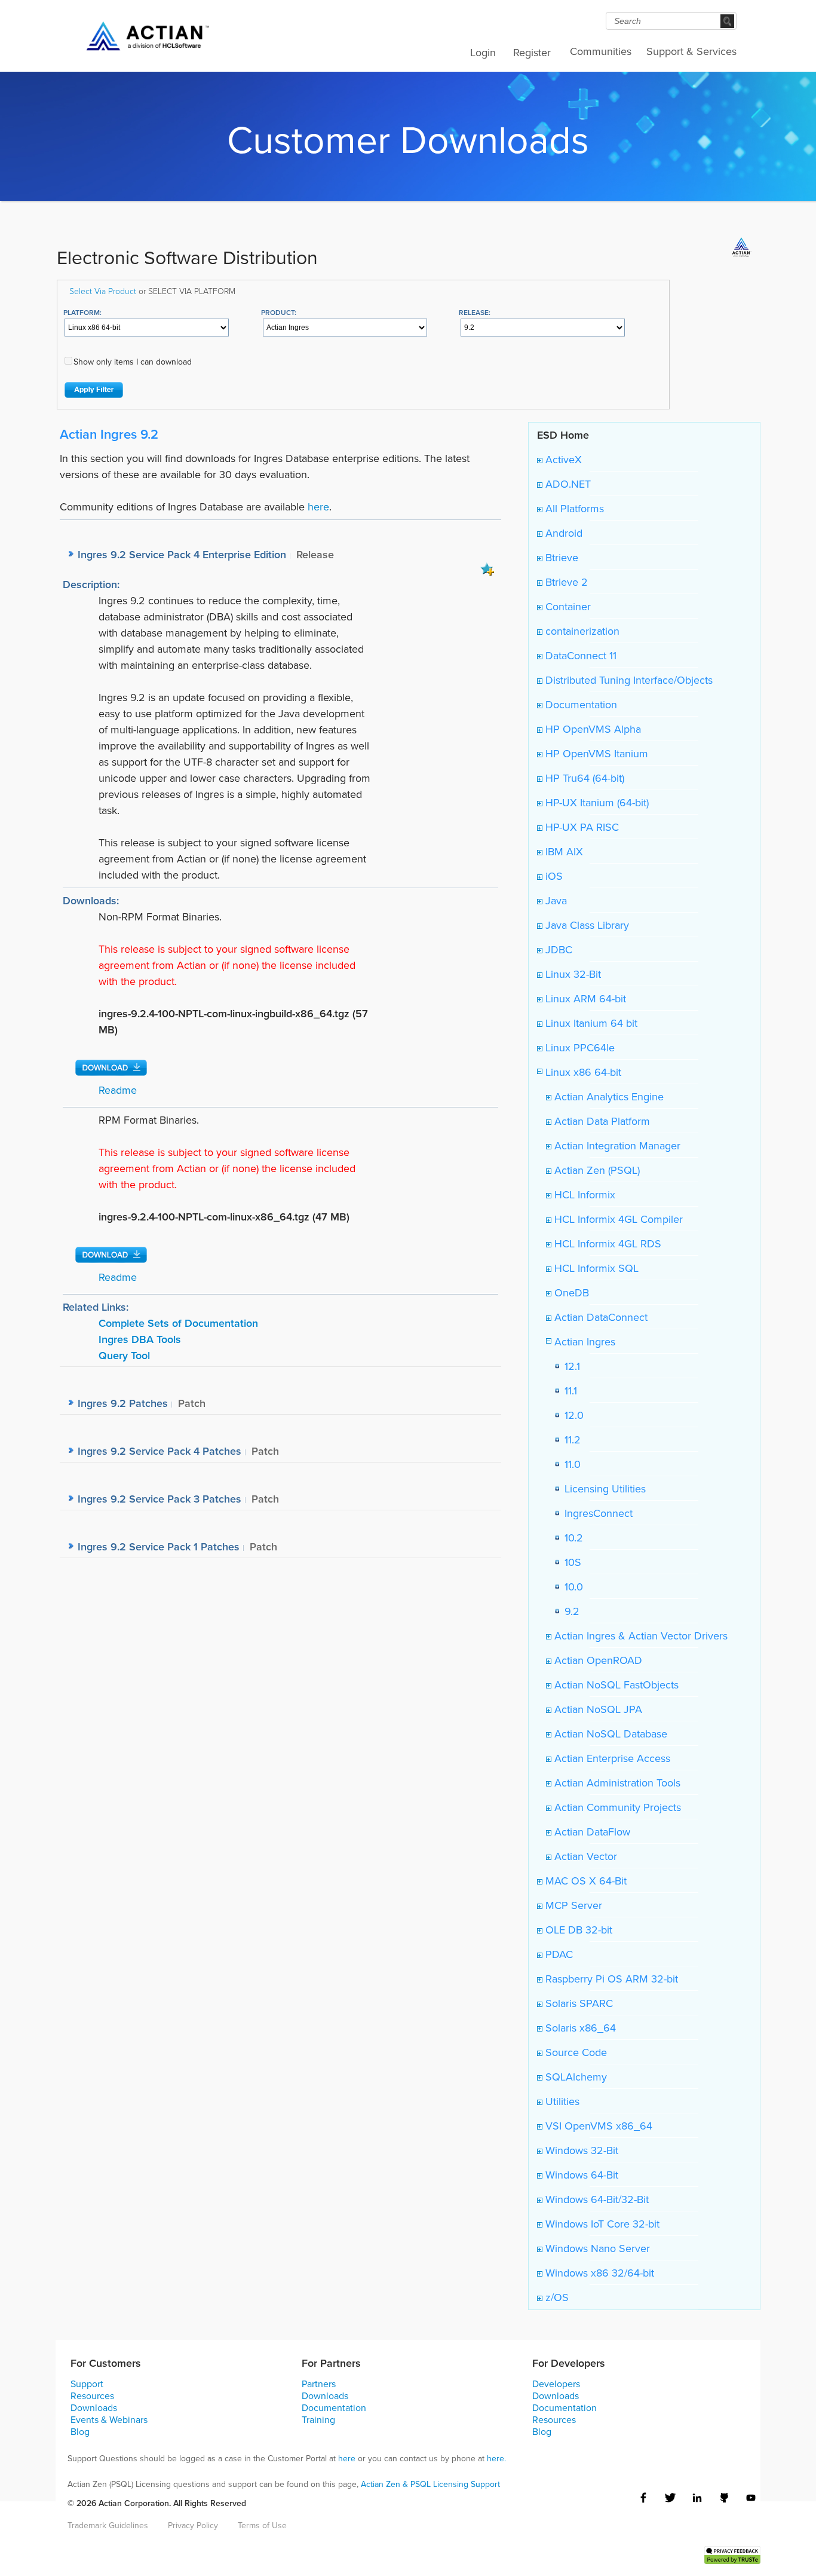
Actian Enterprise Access (611, 1758)
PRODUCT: (279, 312)
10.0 (571, 1587)
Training (318, 2419)
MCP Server (572, 1905)
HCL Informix (583, 1194)
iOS (553, 876)
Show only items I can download (133, 362)
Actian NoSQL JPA (597, 1709)
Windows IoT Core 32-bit (601, 2224)
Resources (92, 2396)
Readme (118, 1090)
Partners (319, 2384)
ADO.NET (567, 484)
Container (567, 606)
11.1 (568, 1391)
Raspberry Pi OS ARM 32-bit (610, 1979)
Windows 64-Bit (580, 2175)
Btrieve (560, 557)
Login (483, 52)
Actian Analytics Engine (608, 1096)
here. (496, 2458)
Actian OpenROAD (597, 1660)
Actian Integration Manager (616, 1145)
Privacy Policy (193, 2525)
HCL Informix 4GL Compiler (617, 1219)
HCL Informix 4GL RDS (606, 1243)
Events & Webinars (109, 2419)
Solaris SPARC (578, 2003)
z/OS (556, 2297)
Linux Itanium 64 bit (590, 1023)
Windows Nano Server (596, 2248)
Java (555, 900)
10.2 (571, 1538)
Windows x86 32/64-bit (598, 2273)
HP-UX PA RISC (581, 827)
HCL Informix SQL (595, 1268)
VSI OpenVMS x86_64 (597, 2126)
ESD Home (563, 435)
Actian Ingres (583, 1341)
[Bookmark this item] (487, 568)
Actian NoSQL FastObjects (615, 1685)
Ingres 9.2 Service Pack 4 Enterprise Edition (182, 554)
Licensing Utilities (602, 1489)
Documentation (580, 704)
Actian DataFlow (591, 1832)
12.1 (569, 1366)
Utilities (561, 2101)
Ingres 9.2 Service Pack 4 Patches (159, 1451)
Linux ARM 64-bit (584, 998)
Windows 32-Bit (580, 2150)
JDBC (557, 949)
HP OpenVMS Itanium (595, 753)
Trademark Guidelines (108, 2525)
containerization (581, 631)
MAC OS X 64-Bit (585, 1881)
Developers (556, 2384)
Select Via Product (103, 291)
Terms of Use (262, 2525)
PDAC (558, 1954)
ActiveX (562, 459)
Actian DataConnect (599, 1317)
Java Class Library (586, 925)
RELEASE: (475, 312)
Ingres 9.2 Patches (123, 1403)
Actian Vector (584, 1856)
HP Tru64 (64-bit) (583, 778)
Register (532, 52)
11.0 (570, 1464)
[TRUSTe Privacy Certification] (732, 2554)
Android (562, 533)
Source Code (575, 2052)
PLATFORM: (82, 312)
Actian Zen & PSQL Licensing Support (430, 2484)
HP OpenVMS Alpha (592, 729)
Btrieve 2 (565, 582)
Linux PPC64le (579, 1047)
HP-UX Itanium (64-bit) (596, 802)
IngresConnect (596, 1513)
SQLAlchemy (575, 2077)
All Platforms (573, 508)
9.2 (569, 1611)
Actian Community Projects (616, 1807)
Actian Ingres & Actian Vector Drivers (639, 1636)
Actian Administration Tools (616, 1783)
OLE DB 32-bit (577, 1930)
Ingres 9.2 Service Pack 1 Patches (159, 1546)
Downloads (94, 2407)
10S (570, 1562)
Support (87, 2384)
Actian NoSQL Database (609, 1734)
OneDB (570, 1292)
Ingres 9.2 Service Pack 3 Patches (159, 1499)
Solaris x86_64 (579, 2028)
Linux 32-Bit (572, 974)
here (318, 507)
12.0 (571, 1415)
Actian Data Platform (601, 1121)
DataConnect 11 (579, 655)
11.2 (570, 1440)
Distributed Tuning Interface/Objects (628, 680)
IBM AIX (563, 851)
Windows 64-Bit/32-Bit (596, 2199)
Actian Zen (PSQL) (596, 1170)
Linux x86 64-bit (582, 1072)
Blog (80, 2431)
